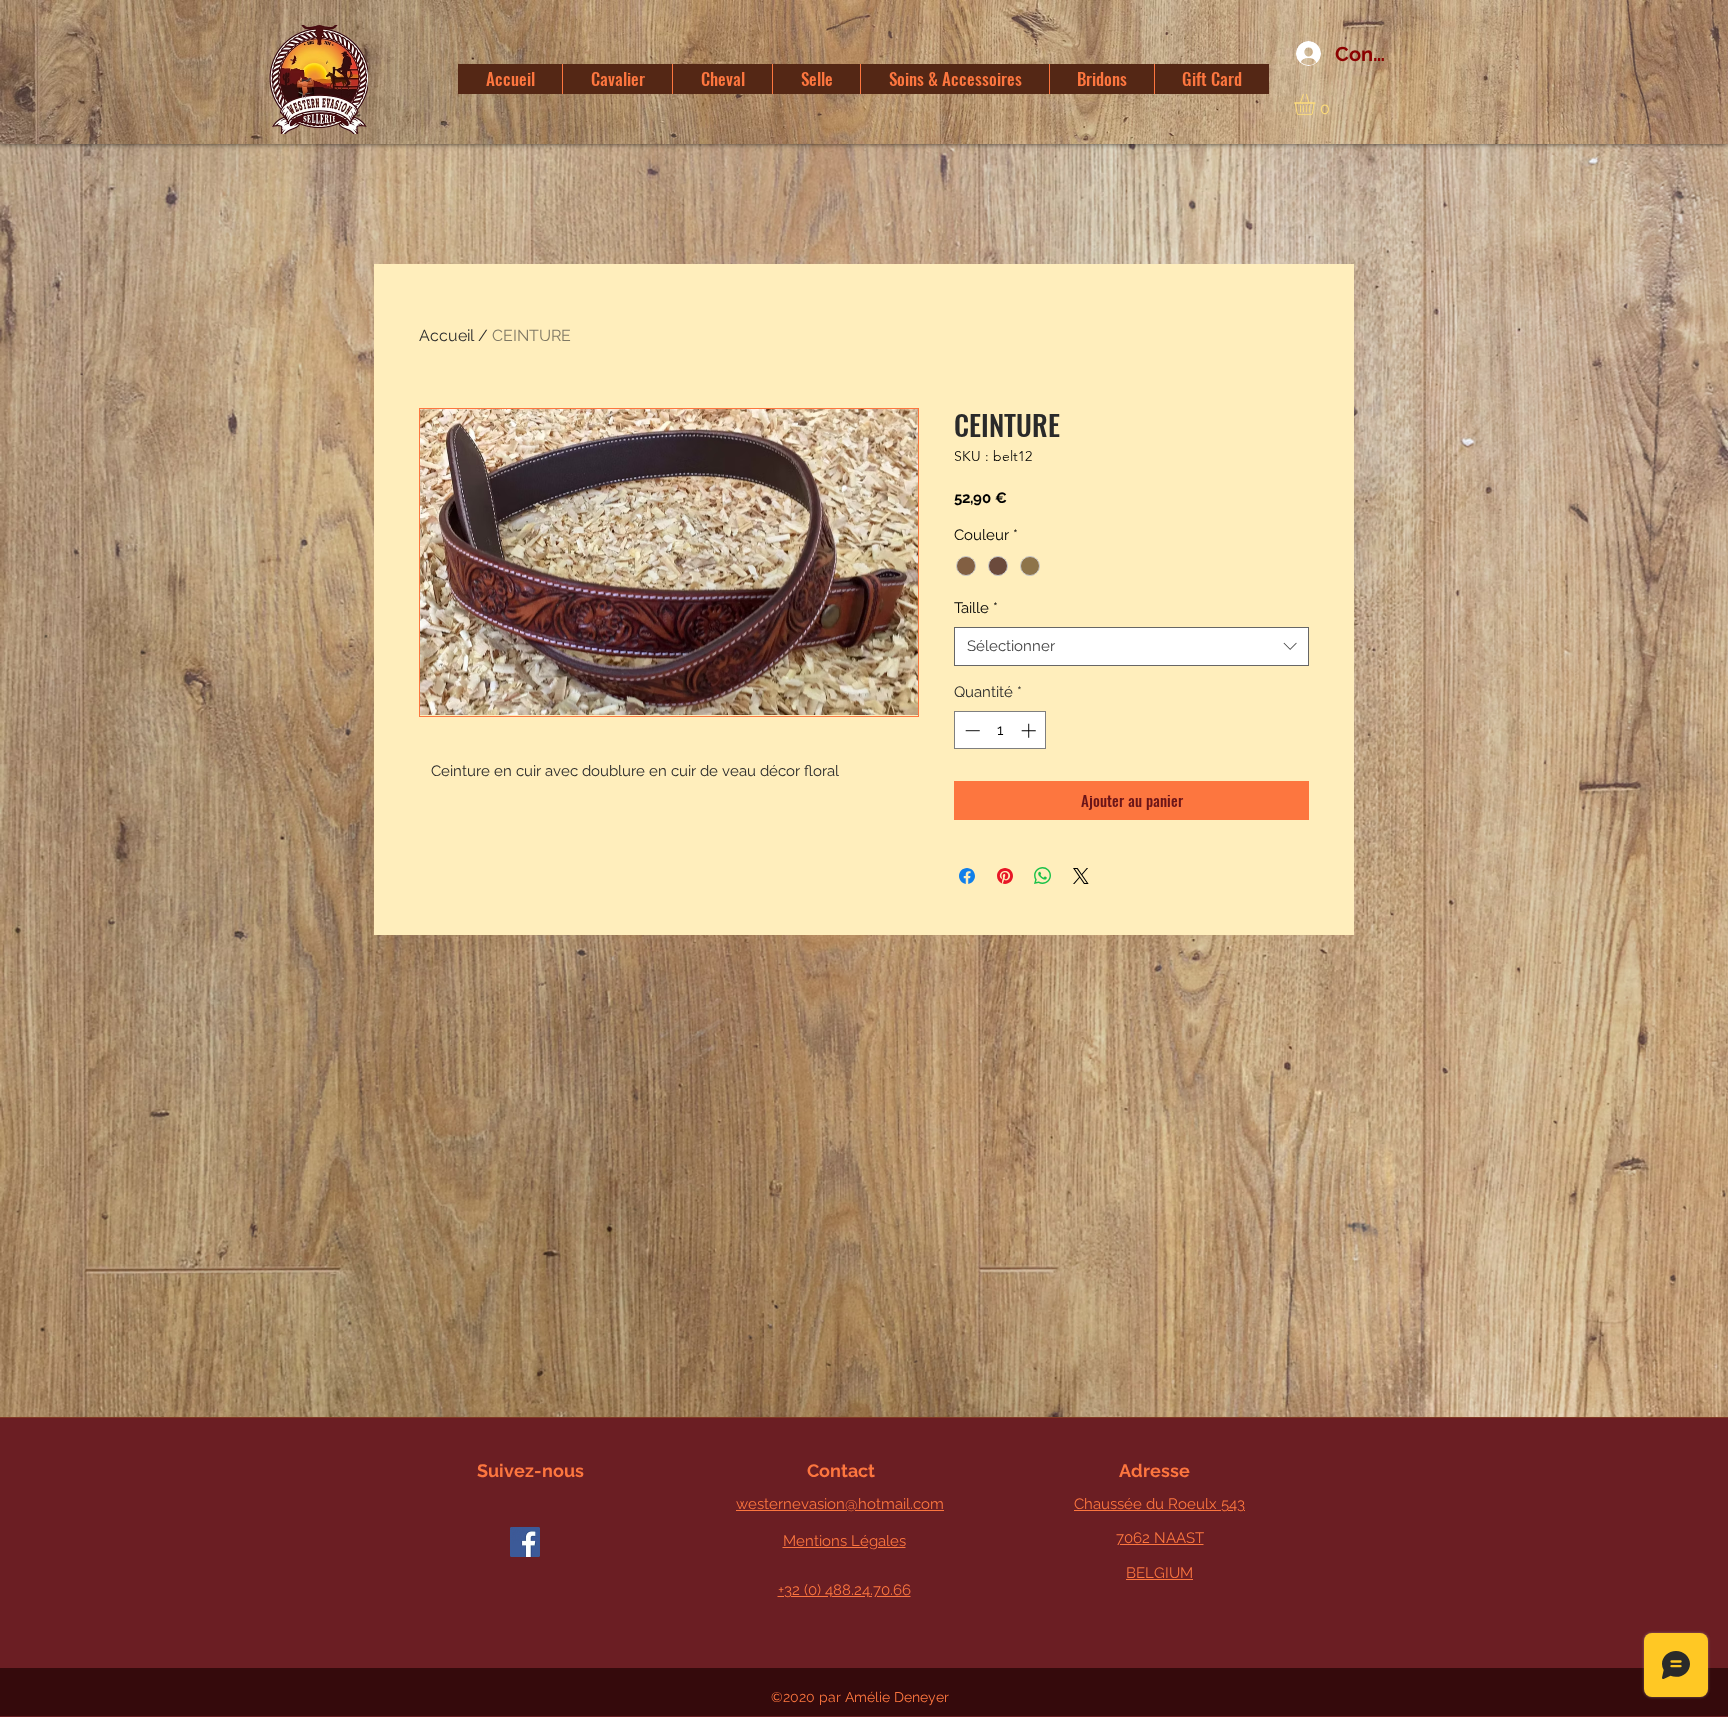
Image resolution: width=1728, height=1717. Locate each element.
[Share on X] (1081, 876)
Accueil (446, 335)
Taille (976, 608)
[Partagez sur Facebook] (967, 876)
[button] (1317, 104)
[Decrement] (970, 730)
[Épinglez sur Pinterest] (1005, 876)
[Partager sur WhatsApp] (1043, 876)
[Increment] (1030, 730)
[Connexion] (1301, 54)
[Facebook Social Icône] (525, 1542)
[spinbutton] (1000, 730)
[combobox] (1131, 646)
